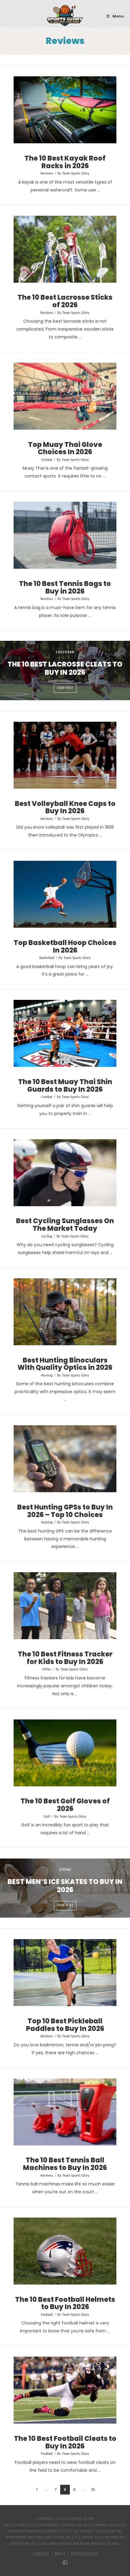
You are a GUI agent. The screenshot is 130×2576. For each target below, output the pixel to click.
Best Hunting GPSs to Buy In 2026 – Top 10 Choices (65, 1511)
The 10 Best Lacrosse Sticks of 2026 (65, 301)
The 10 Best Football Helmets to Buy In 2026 (65, 2303)
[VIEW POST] (65, 110)
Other (47, 1669)
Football (47, 2315)
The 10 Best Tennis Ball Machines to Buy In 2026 (65, 2164)
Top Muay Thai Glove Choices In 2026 (65, 448)
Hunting (47, 1376)
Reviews (47, 174)
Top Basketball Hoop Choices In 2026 (65, 946)
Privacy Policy (84, 2553)
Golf (47, 1817)
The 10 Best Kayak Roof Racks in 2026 (65, 162)
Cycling (47, 1236)
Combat (47, 460)
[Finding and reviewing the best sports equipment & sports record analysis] (65, 16)
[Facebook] (65, 2563)
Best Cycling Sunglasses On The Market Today (65, 1225)
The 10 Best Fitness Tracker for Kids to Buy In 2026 (65, 1658)
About (60, 2553)
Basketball (47, 958)
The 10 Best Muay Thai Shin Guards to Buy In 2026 (65, 1085)
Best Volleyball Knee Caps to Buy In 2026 (65, 807)
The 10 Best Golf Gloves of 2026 (65, 1805)
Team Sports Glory (76, 174)
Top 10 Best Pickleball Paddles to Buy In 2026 (65, 2025)
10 (93, 2489)
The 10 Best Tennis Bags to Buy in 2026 (65, 587)
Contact (41, 2553)
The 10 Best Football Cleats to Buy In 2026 (65, 2442)
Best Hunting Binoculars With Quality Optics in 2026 (65, 1364)
